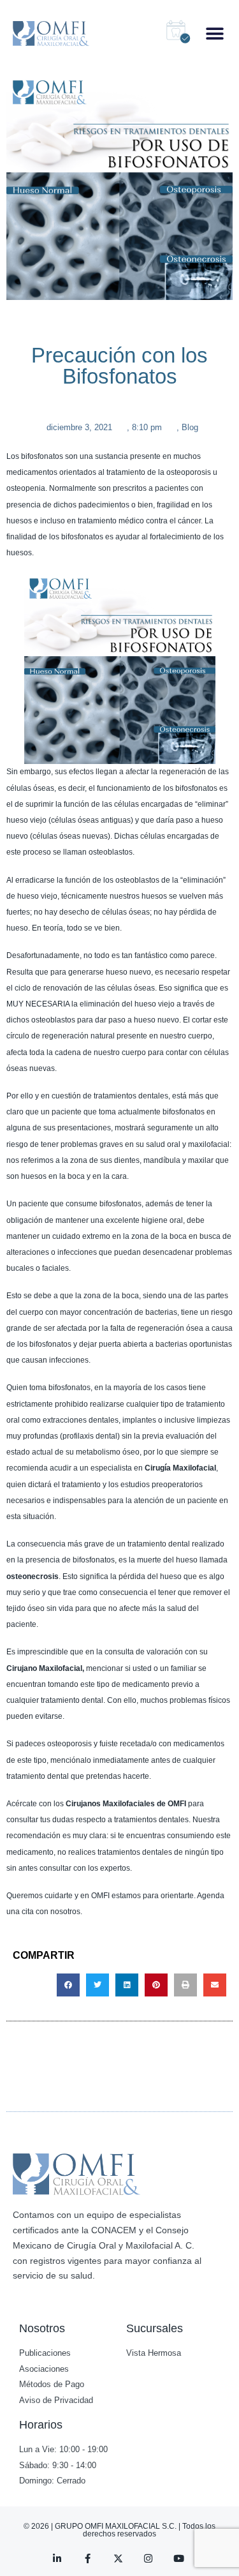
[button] (215, 34)
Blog (190, 427)
